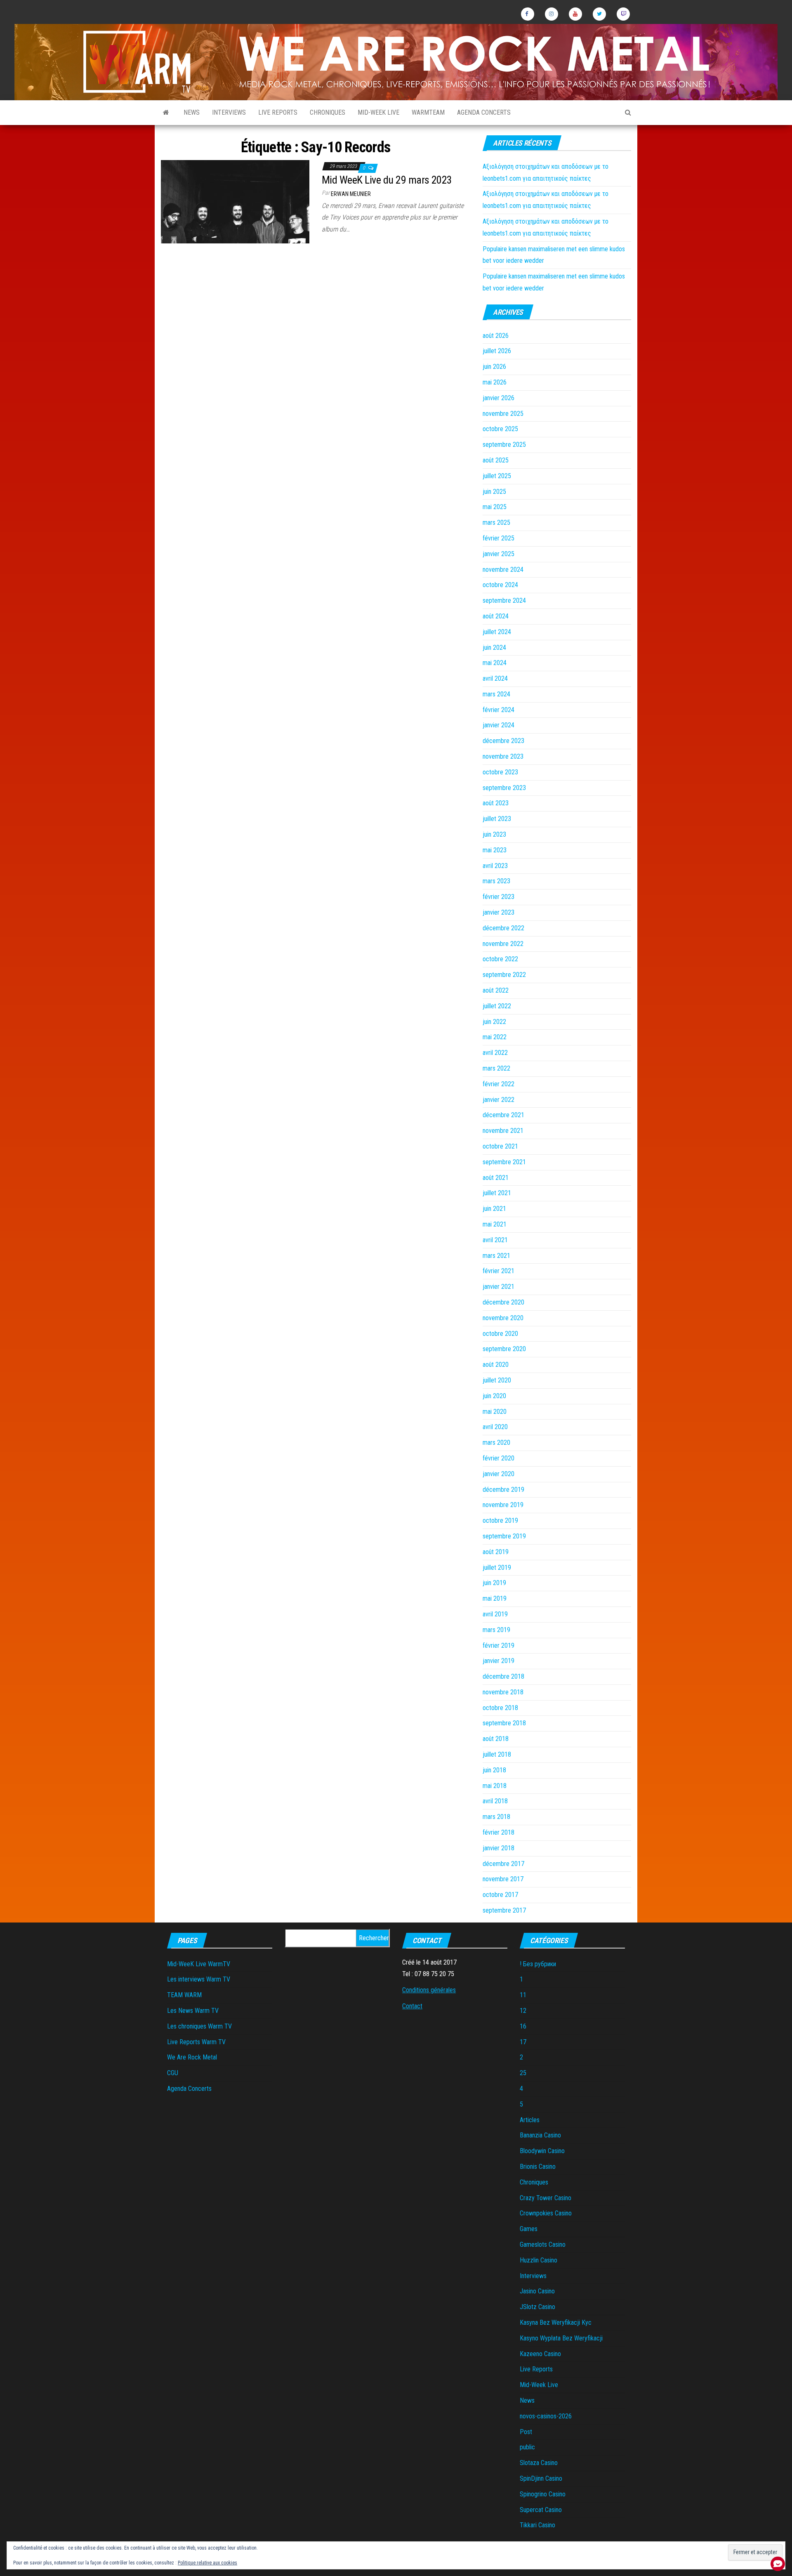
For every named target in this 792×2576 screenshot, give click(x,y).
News (192, 112)
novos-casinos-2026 (546, 2416)
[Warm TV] (166, 113)
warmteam (428, 112)
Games (529, 2229)
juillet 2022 (497, 1006)
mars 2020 (496, 1443)
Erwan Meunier (351, 194)
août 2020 (496, 1365)
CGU (173, 2073)
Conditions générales (429, 1990)
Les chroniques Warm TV (199, 2026)
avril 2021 (495, 1240)
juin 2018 (494, 1770)
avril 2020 (495, 1427)
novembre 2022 (503, 944)
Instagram (552, 14)
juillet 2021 (497, 1193)
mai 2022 (495, 1037)
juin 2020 (494, 1396)
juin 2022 (494, 1022)
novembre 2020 (503, 1318)
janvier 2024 (499, 725)
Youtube (575, 14)
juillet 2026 (497, 351)
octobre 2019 (500, 1520)
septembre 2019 (504, 1536)
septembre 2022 (504, 975)
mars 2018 (496, 1817)
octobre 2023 (500, 772)
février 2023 (499, 897)
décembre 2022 (503, 928)
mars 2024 (496, 694)
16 (523, 2026)
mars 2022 (496, 1068)
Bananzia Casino (540, 2135)
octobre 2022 (500, 959)
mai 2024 (495, 663)
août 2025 (496, 460)
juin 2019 (494, 1583)
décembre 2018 (503, 1676)
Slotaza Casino (539, 2463)
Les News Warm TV (193, 2011)
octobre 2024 (500, 585)
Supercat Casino (541, 2510)
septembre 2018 (504, 1723)
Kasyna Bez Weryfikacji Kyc (556, 2322)
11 (523, 1995)
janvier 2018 (499, 1848)
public (527, 2447)
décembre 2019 (503, 1490)
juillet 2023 (497, 819)
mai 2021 (495, 1224)
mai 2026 (495, 382)
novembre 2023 (503, 756)
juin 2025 (494, 492)
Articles (530, 2120)
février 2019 (499, 1645)
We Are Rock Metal (192, 2057)
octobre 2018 (500, 1708)
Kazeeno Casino (540, 2354)
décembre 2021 (503, 1115)
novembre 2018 (503, 1692)
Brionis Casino (538, 2167)
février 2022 (499, 1084)
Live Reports (278, 112)
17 (523, 2042)
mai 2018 (495, 1786)
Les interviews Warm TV (199, 1979)
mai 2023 (495, 850)
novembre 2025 (503, 414)
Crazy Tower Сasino (546, 2198)
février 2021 (499, 1271)
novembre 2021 (503, 1131)
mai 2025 (495, 507)
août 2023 (496, 803)
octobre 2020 (500, 1334)
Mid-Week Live (378, 112)
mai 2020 (495, 1412)
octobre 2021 (500, 1146)
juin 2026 (494, 367)
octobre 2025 (500, 429)
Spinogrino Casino (543, 2494)
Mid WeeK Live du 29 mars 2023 (387, 180)
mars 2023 (496, 881)
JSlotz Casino (537, 2307)
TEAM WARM (184, 1995)
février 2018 (499, 1832)
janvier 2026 (499, 398)
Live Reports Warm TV (196, 2042)
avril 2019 (495, 1614)
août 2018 (496, 1739)
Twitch (623, 14)
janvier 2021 (499, 1287)
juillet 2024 (497, 632)
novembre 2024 (503, 570)
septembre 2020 (504, 1349)
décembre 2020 (503, 1302)
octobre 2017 (500, 1895)
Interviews (229, 112)
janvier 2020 (499, 1474)
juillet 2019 (497, 1568)
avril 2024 (495, 678)
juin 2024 (494, 648)
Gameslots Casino (543, 2245)
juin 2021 (494, 1209)
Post (526, 2432)
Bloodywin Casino (542, 2151)
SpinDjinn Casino (541, 2478)
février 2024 (499, 710)
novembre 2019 (503, 1505)
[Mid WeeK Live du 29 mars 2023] (235, 201)
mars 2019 (496, 1630)
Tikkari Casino (537, 2525)
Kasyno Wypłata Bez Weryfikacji (561, 2338)
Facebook (528, 14)
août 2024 (496, 616)
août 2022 (496, 990)
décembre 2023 (503, 741)
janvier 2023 (499, 912)
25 (523, 2073)
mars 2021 (496, 1256)
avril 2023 (495, 866)
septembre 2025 (504, 445)
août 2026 (496, 336)
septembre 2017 (504, 1910)
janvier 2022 (499, 1100)
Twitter (599, 14)
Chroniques (328, 112)
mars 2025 (496, 523)
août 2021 (496, 1178)
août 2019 (496, 1552)
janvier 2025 (499, 554)
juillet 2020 (497, 1380)
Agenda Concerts (484, 112)
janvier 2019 (499, 1661)
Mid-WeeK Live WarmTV (199, 1964)
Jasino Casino (537, 2291)
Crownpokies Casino (546, 2213)
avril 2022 (495, 1053)
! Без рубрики (538, 1964)
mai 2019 (495, 1598)
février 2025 (499, 538)
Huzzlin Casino (539, 2260)
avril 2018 (495, 1801)
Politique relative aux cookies (207, 2563)
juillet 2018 (497, 1754)
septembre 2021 (504, 1162)
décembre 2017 (503, 1864)
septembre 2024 (504, 600)
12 (523, 2011)
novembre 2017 (503, 1879)
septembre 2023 (504, 788)
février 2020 (499, 1458)
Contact (412, 2006)
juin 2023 (494, 834)
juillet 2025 (497, 476)
